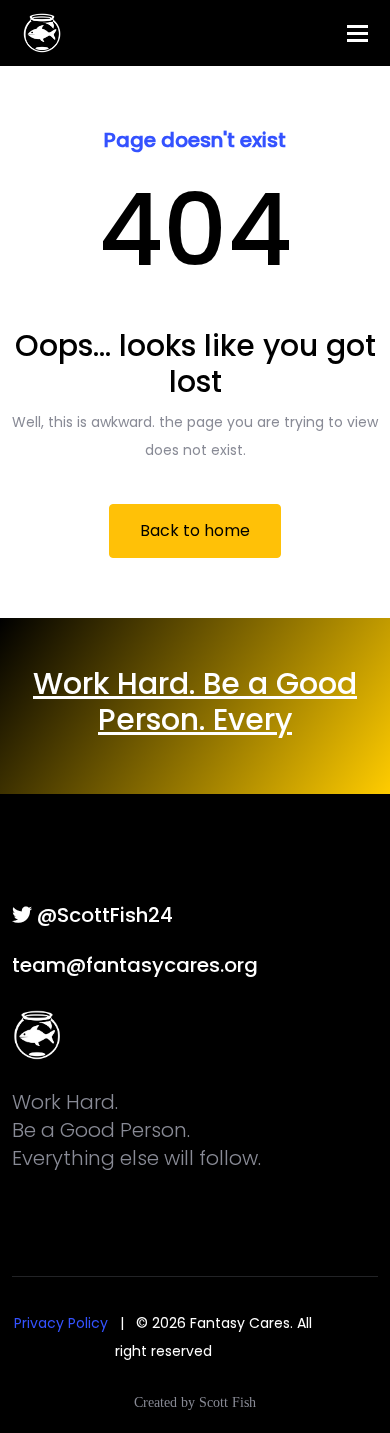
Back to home (195, 530)
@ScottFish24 (102, 915)
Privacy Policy (61, 1323)
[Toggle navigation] (357, 33)
